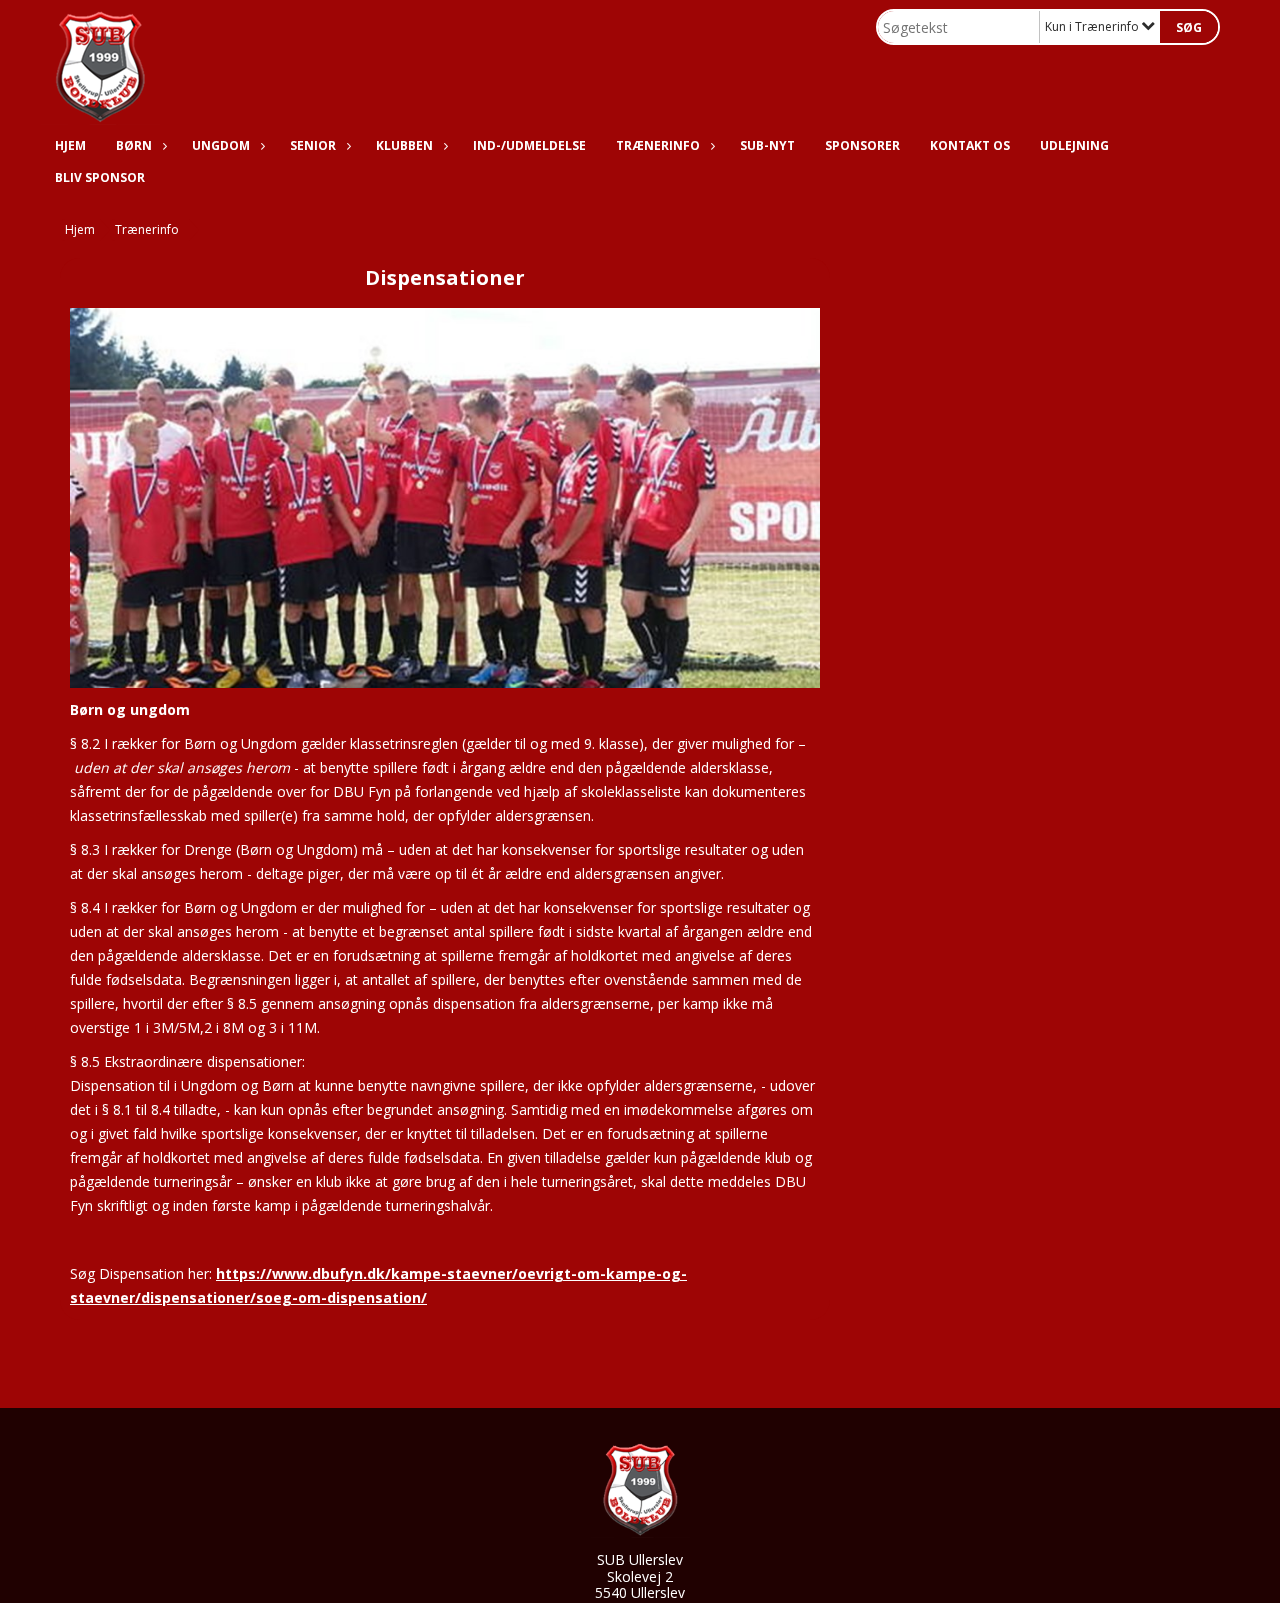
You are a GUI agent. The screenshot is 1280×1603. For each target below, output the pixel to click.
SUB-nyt (767, 145)
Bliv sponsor (100, 177)
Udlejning (1074, 145)
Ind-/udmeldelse (529, 145)
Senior (313, 145)
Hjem (70, 145)
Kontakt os (970, 145)
